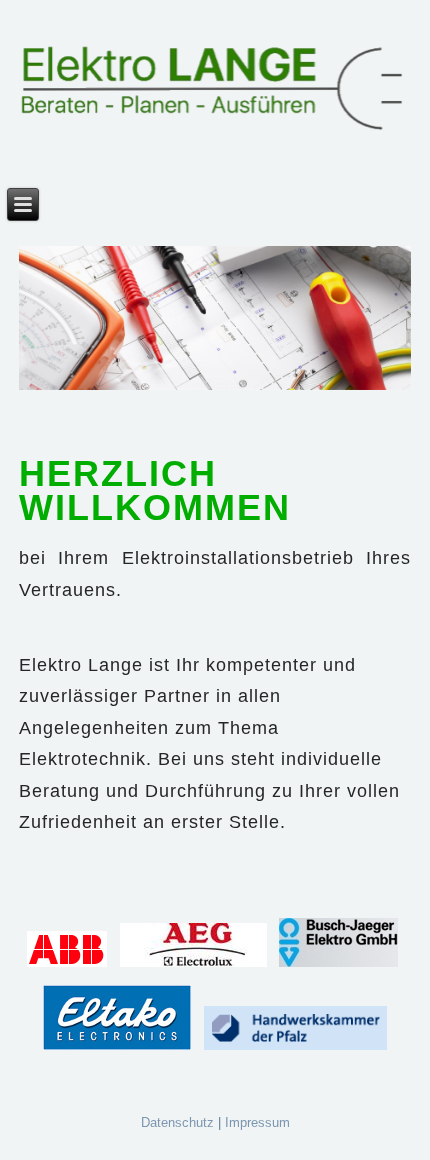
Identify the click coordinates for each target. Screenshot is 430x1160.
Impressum (257, 1122)
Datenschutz (177, 1122)
